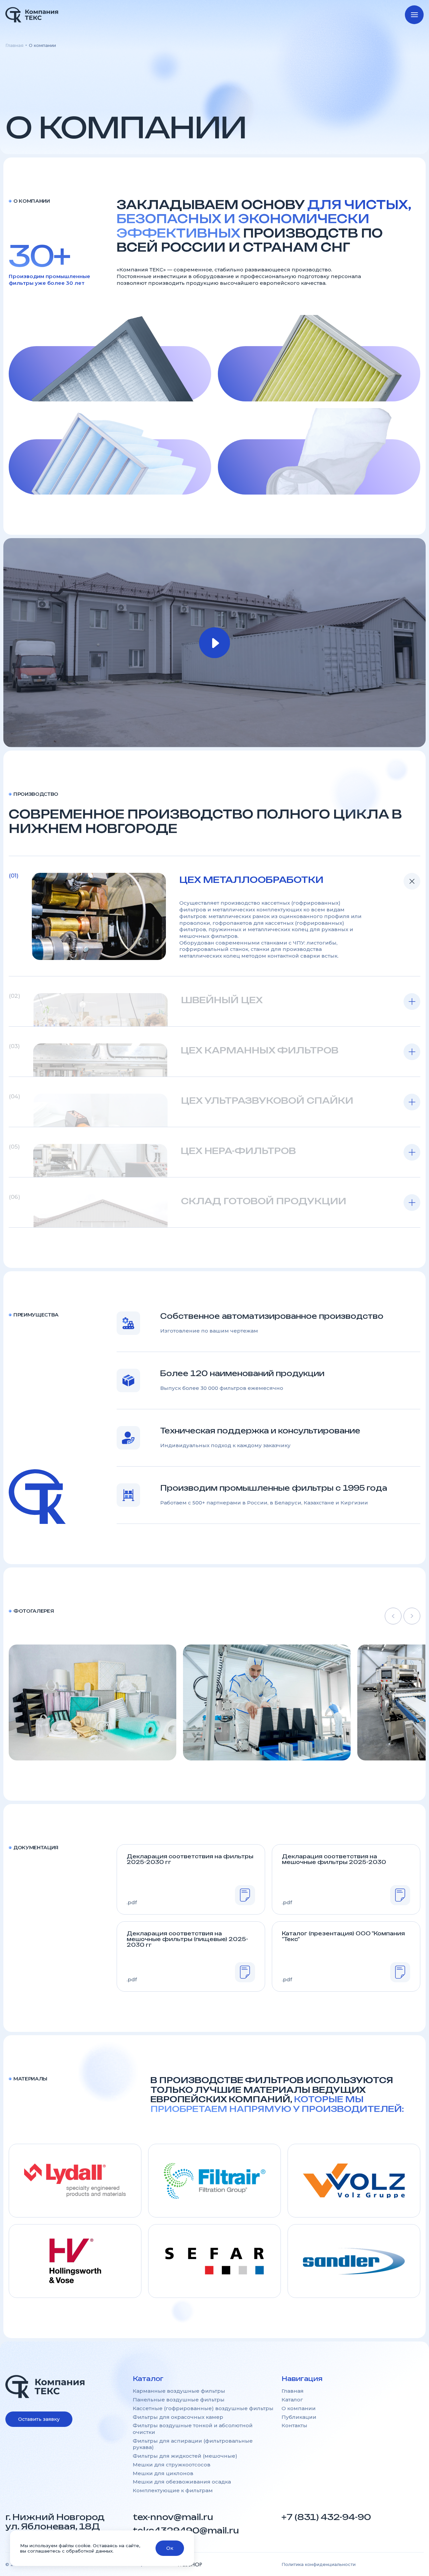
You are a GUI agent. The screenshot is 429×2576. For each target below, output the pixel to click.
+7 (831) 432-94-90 (326, 2517)
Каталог (292, 2400)
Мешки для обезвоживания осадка (182, 2482)
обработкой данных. (90, 2551)
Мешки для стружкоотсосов (172, 2465)
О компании (299, 2408)
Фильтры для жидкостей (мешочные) (185, 2456)
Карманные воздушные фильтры (179, 2391)
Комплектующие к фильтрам (173, 2490)
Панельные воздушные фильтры (179, 2400)
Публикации (299, 2417)
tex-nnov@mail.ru (173, 2517)
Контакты (294, 2425)
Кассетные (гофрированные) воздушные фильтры (203, 2408)
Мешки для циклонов (163, 2473)
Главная (14, 45)
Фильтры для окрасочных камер (178, 2417)
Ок (170, 2548)
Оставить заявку (39, 2419)
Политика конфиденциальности (319, 2564)
